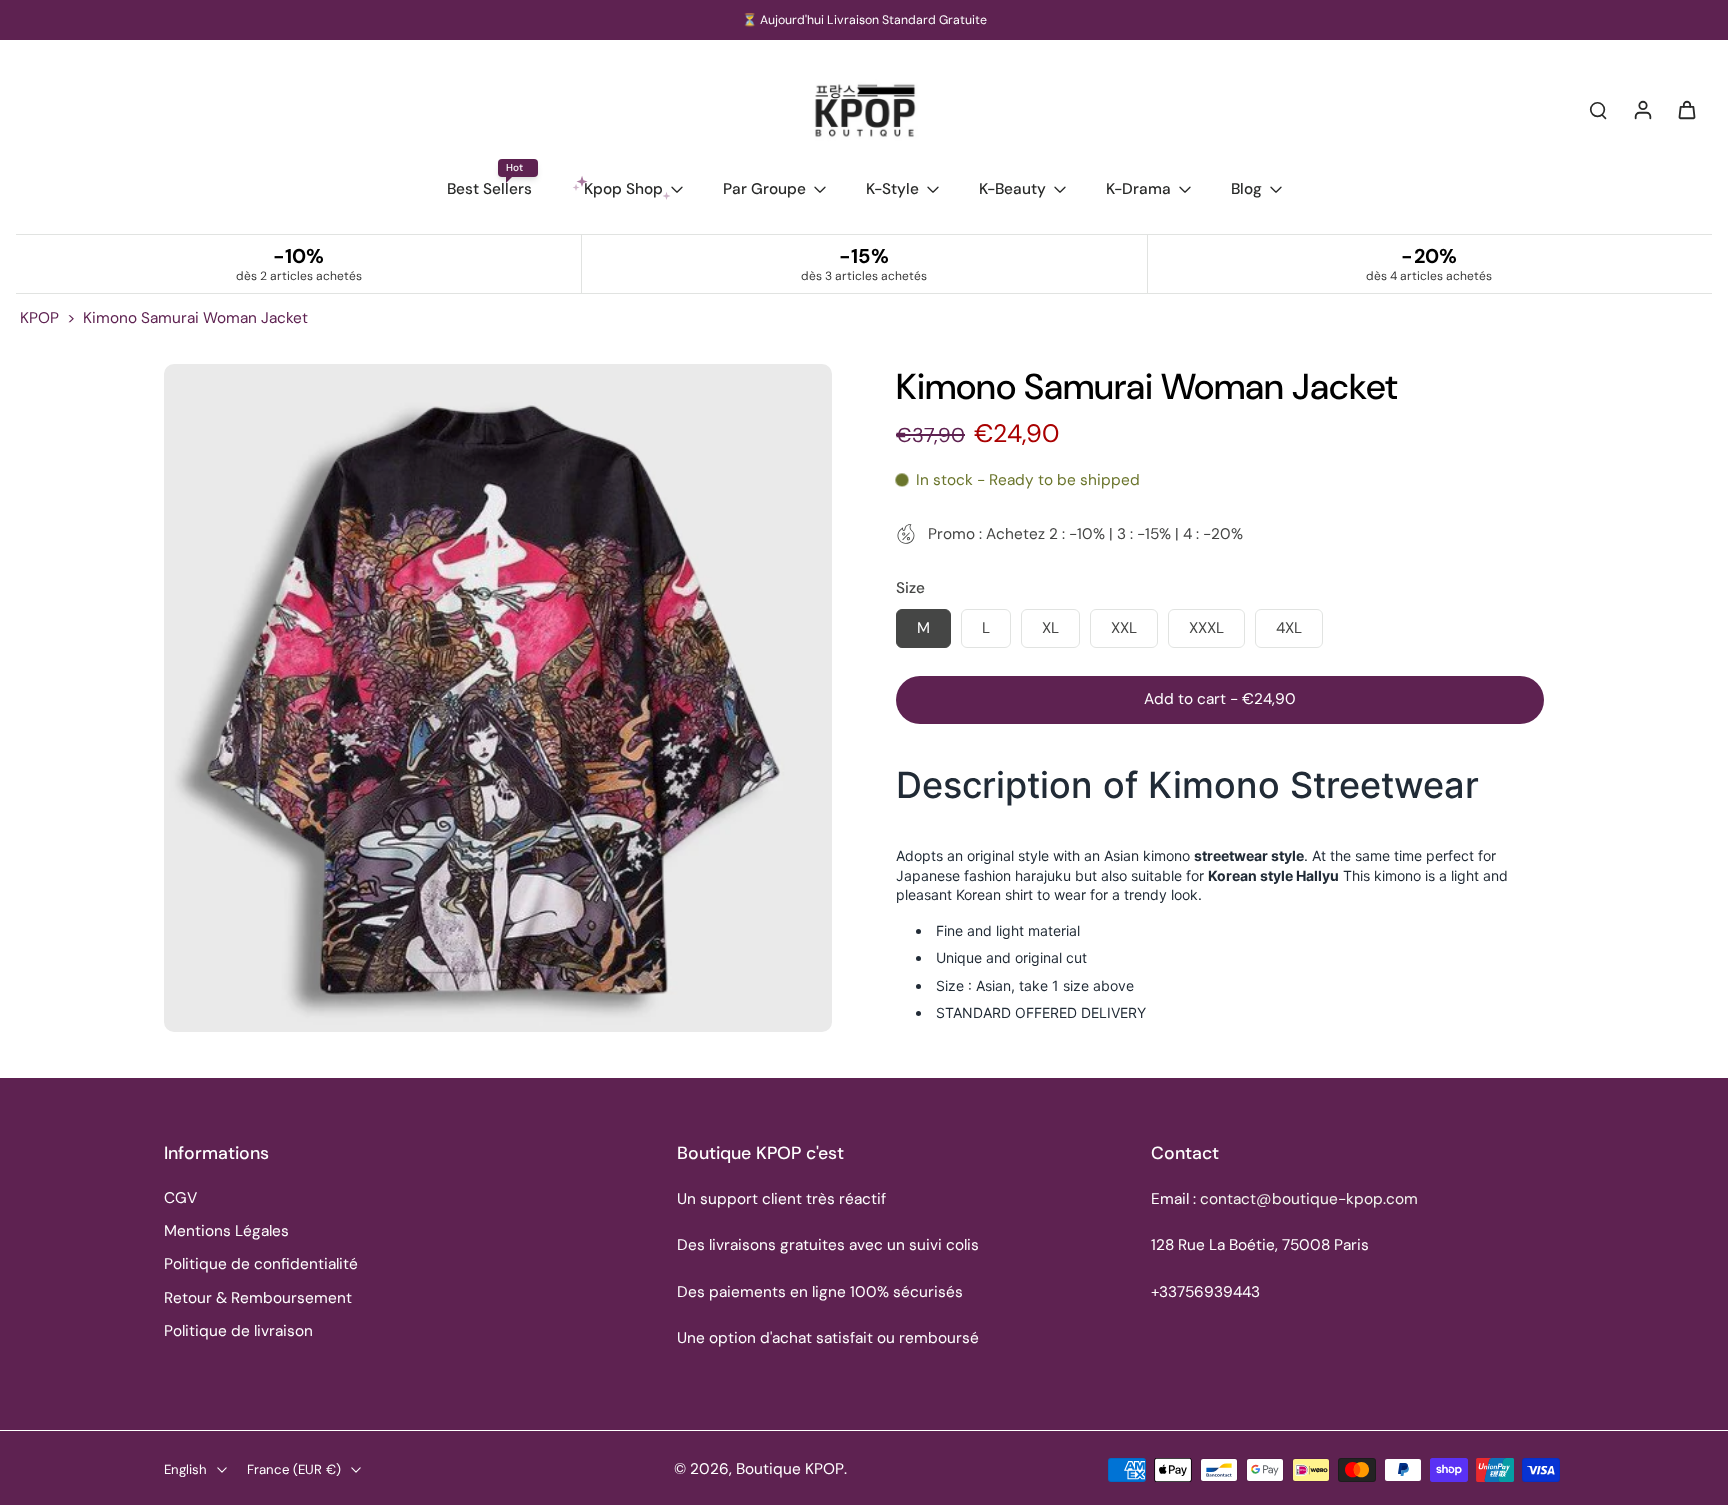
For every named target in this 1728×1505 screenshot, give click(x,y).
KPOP (39, 318)
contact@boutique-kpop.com (1309, 1199)
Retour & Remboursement (258, 1298)
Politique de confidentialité (261, 1264)
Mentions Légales (226, 1231)
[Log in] (1642, 109)
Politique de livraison (238, 1331)
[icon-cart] (1686, 109)
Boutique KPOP (790, 1469)
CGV (180, 1198)
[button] (1220, 699)
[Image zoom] (498, 698)
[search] (1598, 109)
